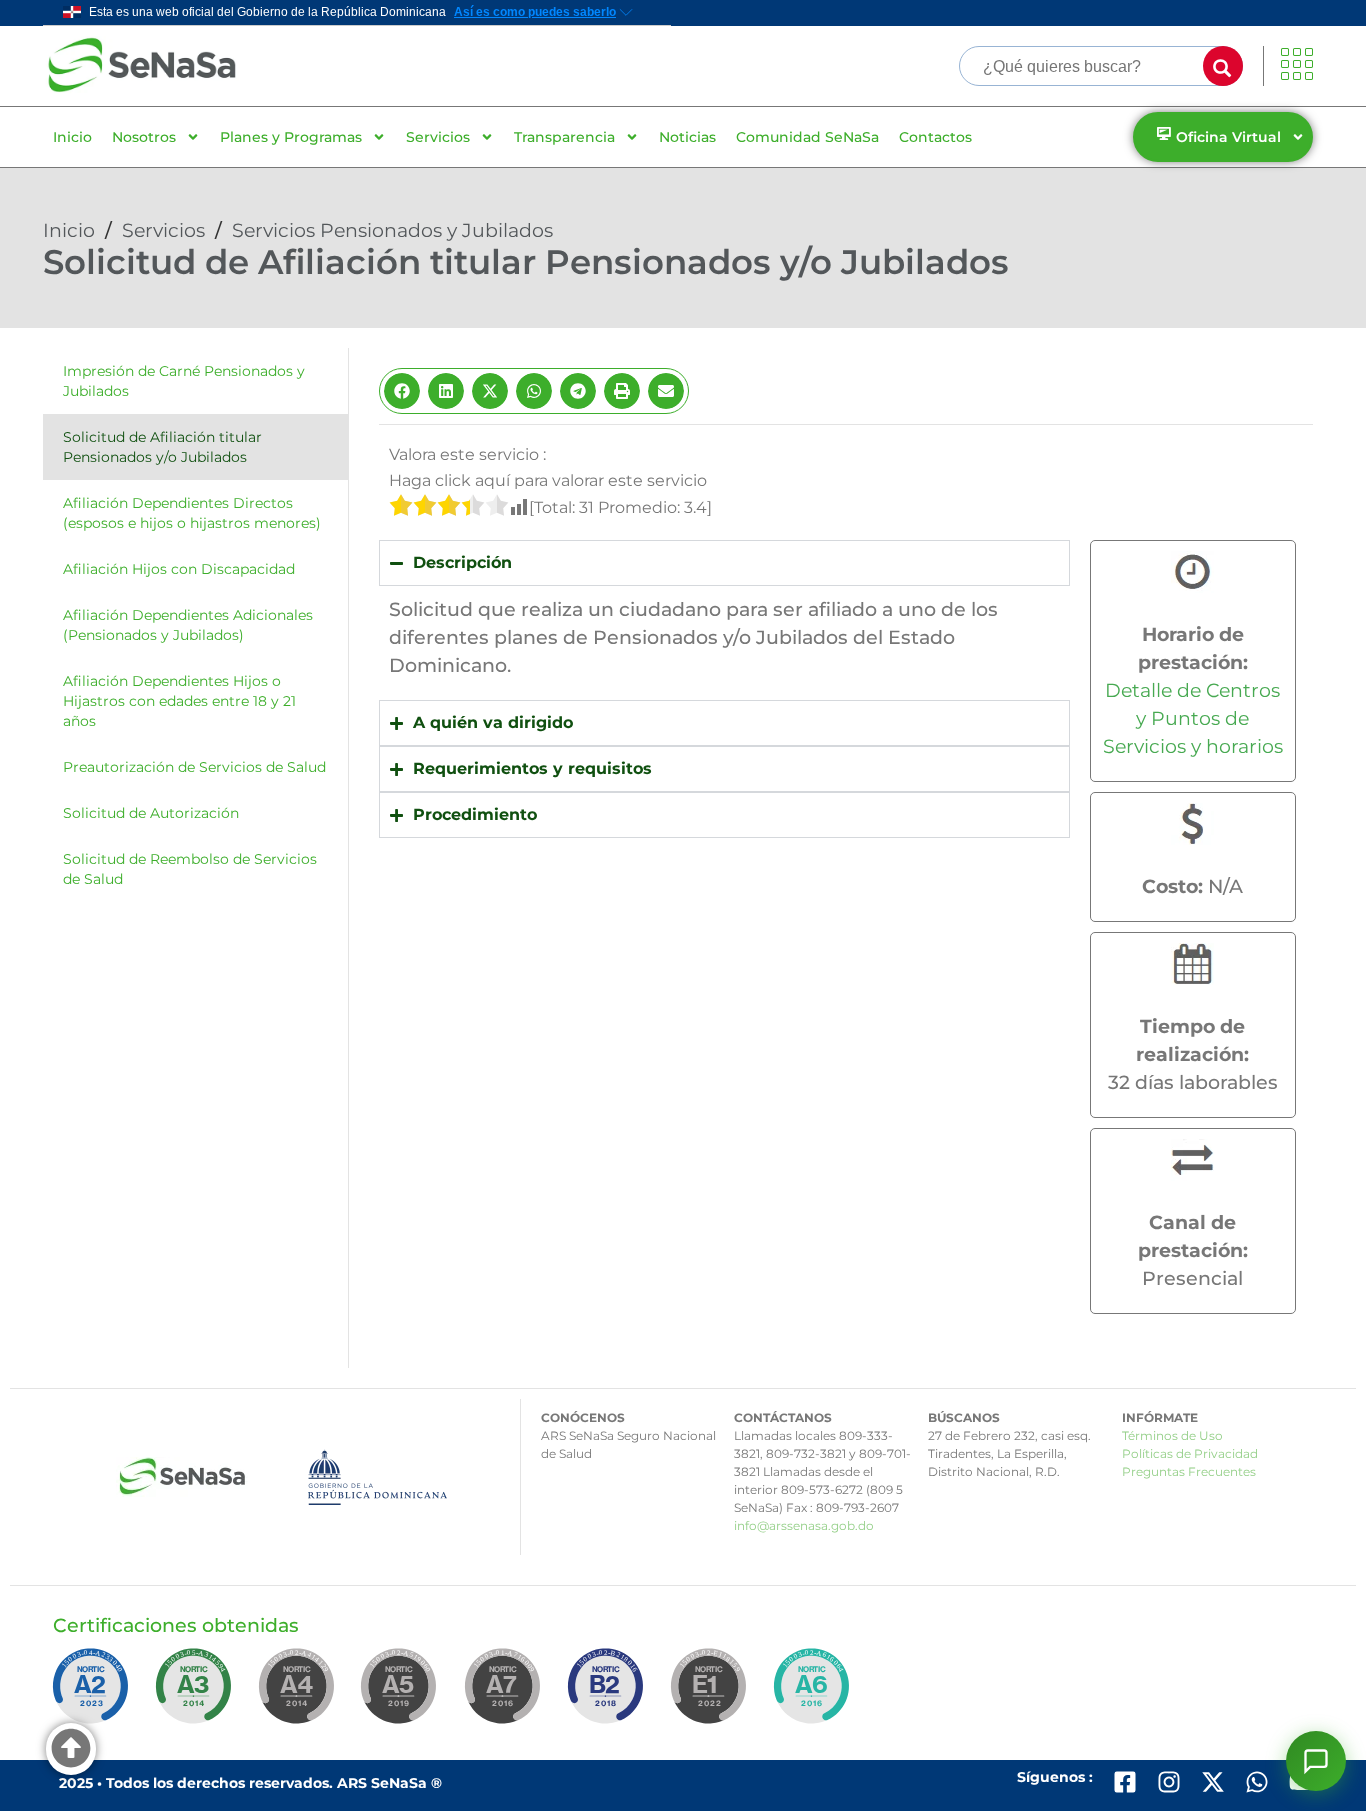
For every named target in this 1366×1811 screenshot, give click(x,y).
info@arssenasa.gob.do (804, 1525)
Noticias (687, 137)
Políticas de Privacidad (1190, 1453)
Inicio (72, 137)
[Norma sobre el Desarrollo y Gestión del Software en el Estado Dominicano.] (815, 1695)
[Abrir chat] (1316, 1761)
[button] (402, 391)
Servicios (438, 137)
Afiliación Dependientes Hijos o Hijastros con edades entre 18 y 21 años (179, 701)
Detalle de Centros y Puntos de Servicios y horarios (1193, 718)
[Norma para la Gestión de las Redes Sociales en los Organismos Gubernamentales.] (712, 1695)
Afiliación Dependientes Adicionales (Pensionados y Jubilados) (188, 625)
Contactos (935, 137)
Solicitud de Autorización (151, 813)
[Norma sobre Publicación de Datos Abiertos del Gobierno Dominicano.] (197, 1695)
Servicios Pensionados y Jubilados (392, 230)
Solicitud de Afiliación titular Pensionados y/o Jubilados (162, 447)
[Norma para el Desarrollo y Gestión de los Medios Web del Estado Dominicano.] (94, 1695)
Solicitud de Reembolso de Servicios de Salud (190, 869)
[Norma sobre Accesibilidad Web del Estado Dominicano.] (609, 1695)
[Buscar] (1223, 66)
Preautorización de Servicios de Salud (194, 767)
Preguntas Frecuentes (1189, 1471)
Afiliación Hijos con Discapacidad (179, 569)
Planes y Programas (291, 137)
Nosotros (144, 137)
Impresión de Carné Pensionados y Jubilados (184, 381)
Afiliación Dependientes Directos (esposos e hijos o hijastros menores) (192, 513)
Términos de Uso (1172, 1435)
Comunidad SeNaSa (807, 137)
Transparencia (564, 137)
